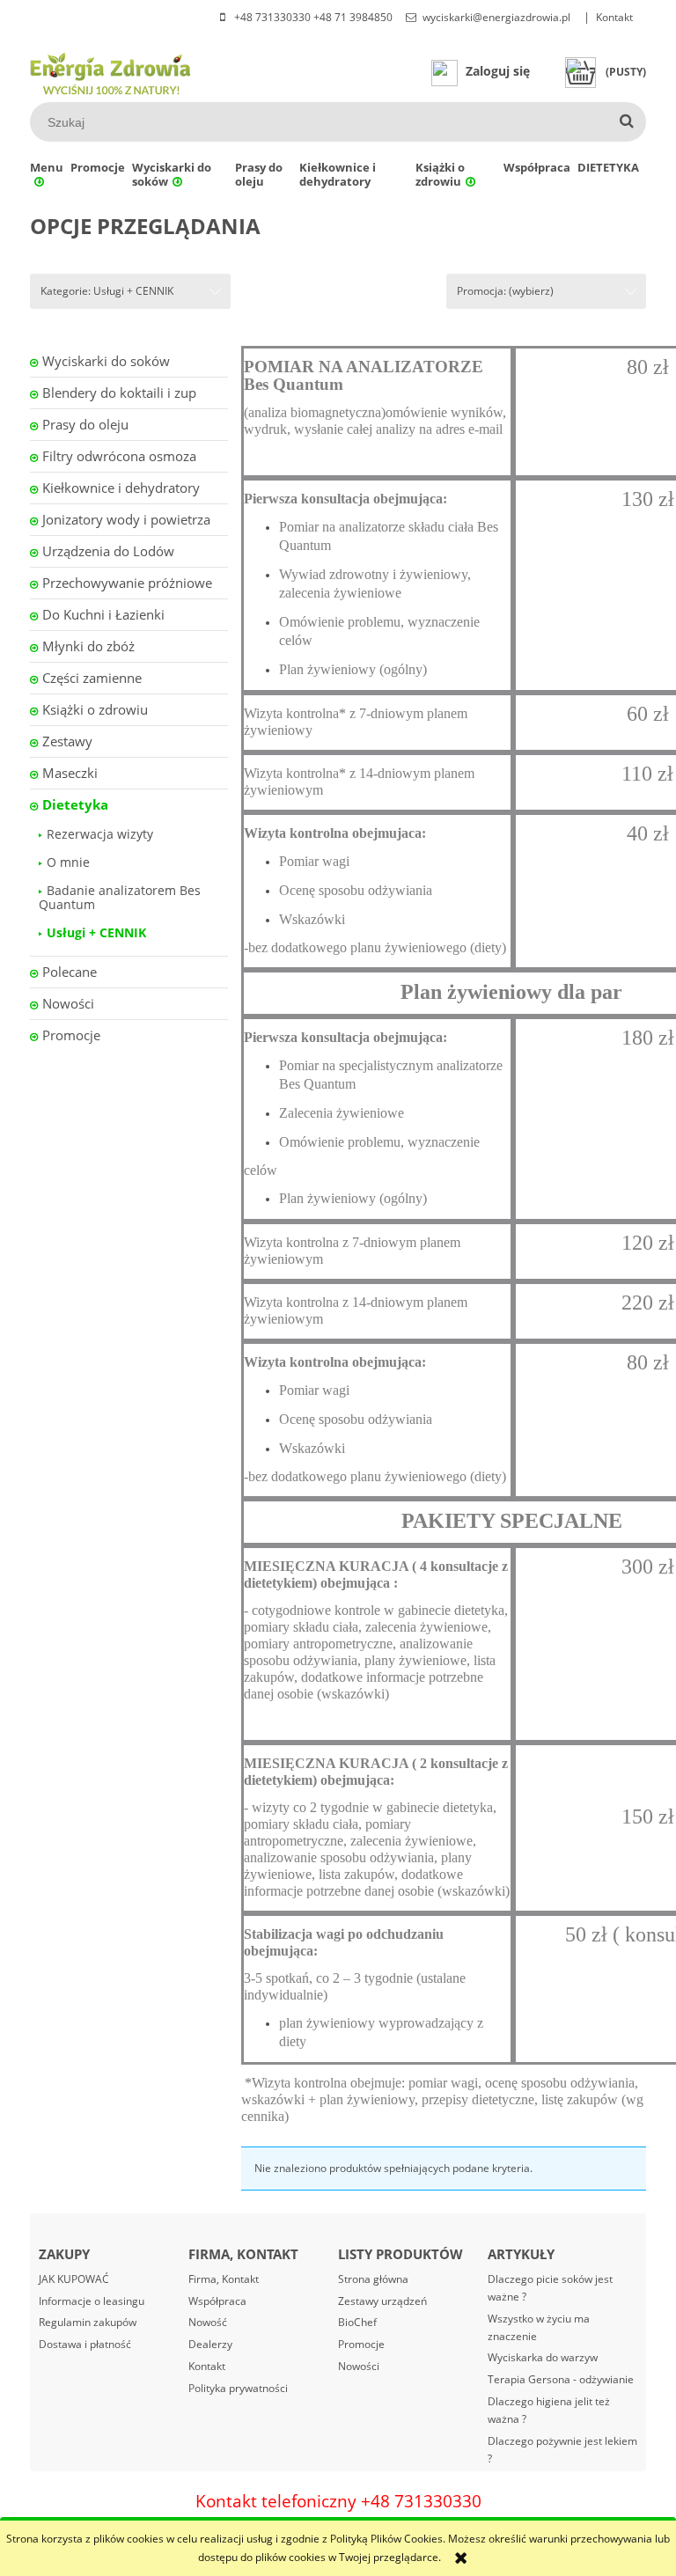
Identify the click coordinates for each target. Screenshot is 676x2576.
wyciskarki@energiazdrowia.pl (496, 17)
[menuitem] (47, 174)
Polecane (70, 972)
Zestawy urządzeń (382, 2301)
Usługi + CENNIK (96, 932)
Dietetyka (75, 804)
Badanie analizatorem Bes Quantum (120, 897)
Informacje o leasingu (92, 2301)
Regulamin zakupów (88, 2322)
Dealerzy (210, 2344)
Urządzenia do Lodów (108, 551)
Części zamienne (92, 678)
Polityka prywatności (238, 2388)
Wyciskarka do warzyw (543, 2357)
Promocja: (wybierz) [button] (505, 291)
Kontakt (614, 17)
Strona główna (373, 2279)
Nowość (208, 2322)
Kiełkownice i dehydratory (121, 488)
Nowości (68, 1003)
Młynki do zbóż (88, 646)
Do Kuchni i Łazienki (103, 614)
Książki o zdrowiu (95, 709)
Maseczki (70, 773)
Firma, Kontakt (224, 2279)
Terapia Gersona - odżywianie (561, 2379)
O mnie (68, 862)
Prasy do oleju (85, 424)
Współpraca (217, 2301)
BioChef (357, 2322)
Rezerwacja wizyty (100, 834)
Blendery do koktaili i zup (119, 393)
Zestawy (67, 741)
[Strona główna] (111, 71)
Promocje (71, 1035)
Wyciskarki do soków (106, 361)
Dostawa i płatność (85, 2344)
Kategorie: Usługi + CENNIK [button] (107, 291)
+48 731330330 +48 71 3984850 (312, 17)
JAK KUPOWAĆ (74, 2279)
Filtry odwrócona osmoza (119, 456)
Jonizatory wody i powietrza (126, 519)
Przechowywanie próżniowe (127, 583)
